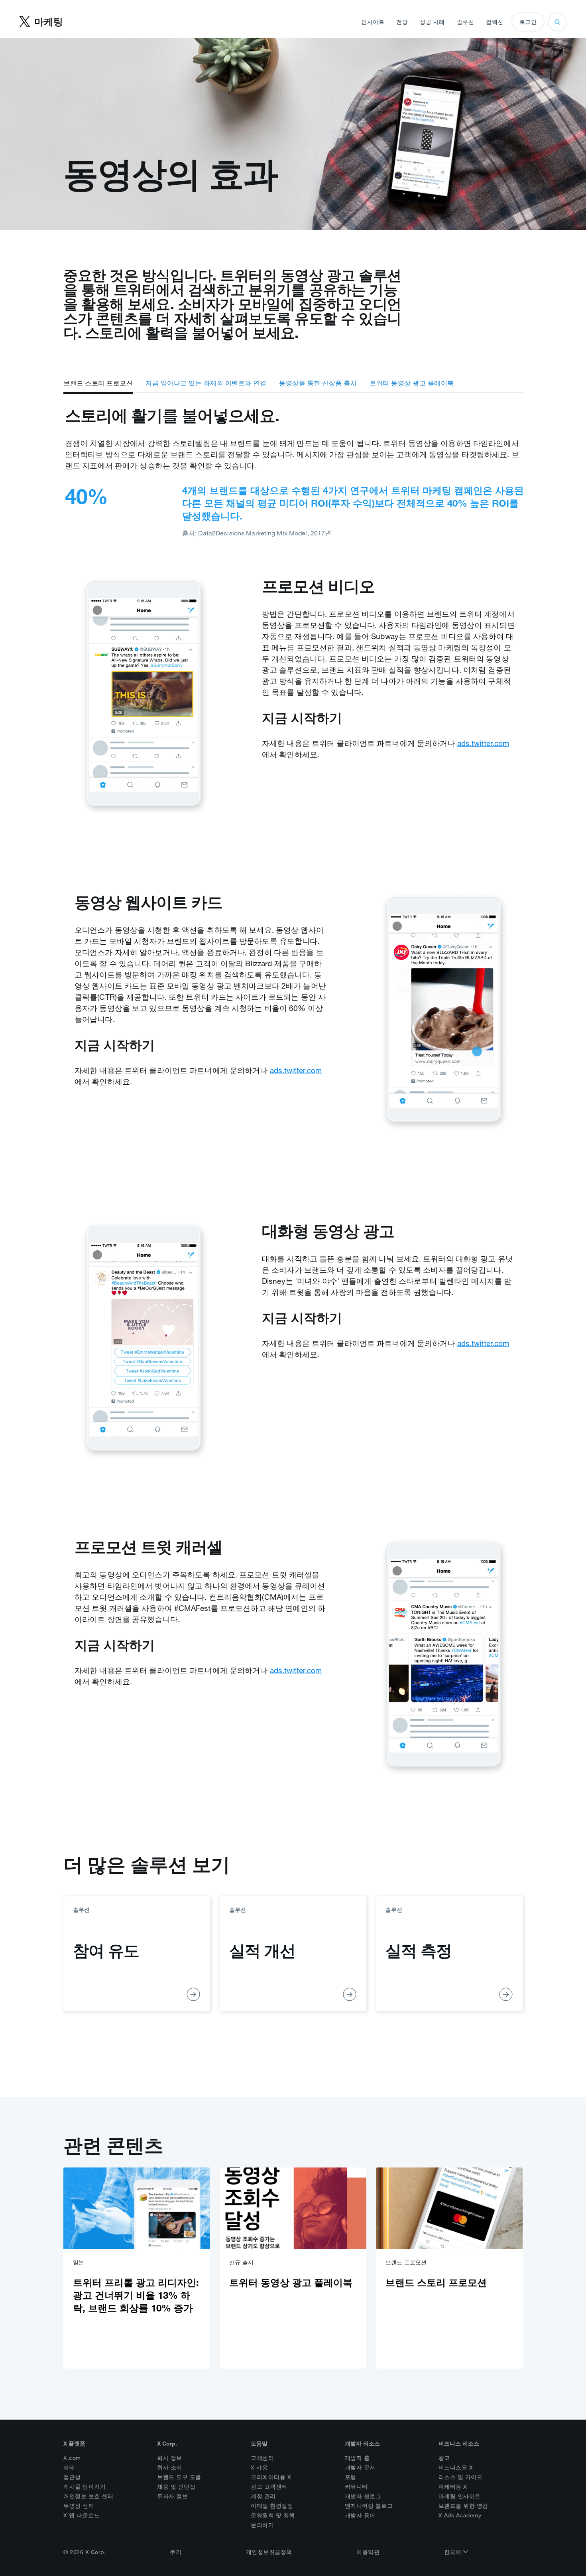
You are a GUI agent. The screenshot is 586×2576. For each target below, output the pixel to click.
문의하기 (262, 2525)
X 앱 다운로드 (82, 2515)
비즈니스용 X (456, 2467)
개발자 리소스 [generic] (362, 2444)
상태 (69, 2467)
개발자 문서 (360, 2467)
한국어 (454, 2552)
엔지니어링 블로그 (369, 2506)
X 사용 (259, 2467)
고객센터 (262, 2458)
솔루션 (466, 22)
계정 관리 (263, 2496)
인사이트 (373, 22)
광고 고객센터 (269, 2487)
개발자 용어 (360, 2515)
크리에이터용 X (271, 2477)
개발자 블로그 (363, 2496)
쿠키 (176, 2552)
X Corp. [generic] (167, 2444)
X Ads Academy (460, 2515)
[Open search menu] (557, 22)
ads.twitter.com (483, 743)
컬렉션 (495, 22)
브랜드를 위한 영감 (463, 2506)
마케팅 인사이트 (460, 2496)
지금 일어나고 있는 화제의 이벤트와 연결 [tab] (206, 383)
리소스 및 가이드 (461, 2477)
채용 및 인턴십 (176, 2487)
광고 (444, 2458)
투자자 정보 (172, 2496)
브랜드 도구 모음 (179, 2477)
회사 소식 (170, 2467)
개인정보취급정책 (269, 2552)
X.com (72, 2458)
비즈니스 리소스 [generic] (459, 2444)
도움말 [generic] (259, 2444)
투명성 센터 (79, 2506)
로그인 (528, 22)
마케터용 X (453, 2487)
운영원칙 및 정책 (273, 2515)
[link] (137, 2268)
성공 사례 (432, 22)
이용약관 (368, 2552)
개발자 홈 (357, 2458)
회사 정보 (170, 2458)
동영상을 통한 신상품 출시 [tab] (318, 383)
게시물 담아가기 (85, 2487)
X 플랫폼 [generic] (74, 2444)
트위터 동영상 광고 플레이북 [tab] (412, 383)
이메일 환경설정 (272, 2506)
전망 (402, 22)
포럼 (351, 2477)
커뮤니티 (356, 2487)
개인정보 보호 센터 (88, 2496)
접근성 (72, 2477)
